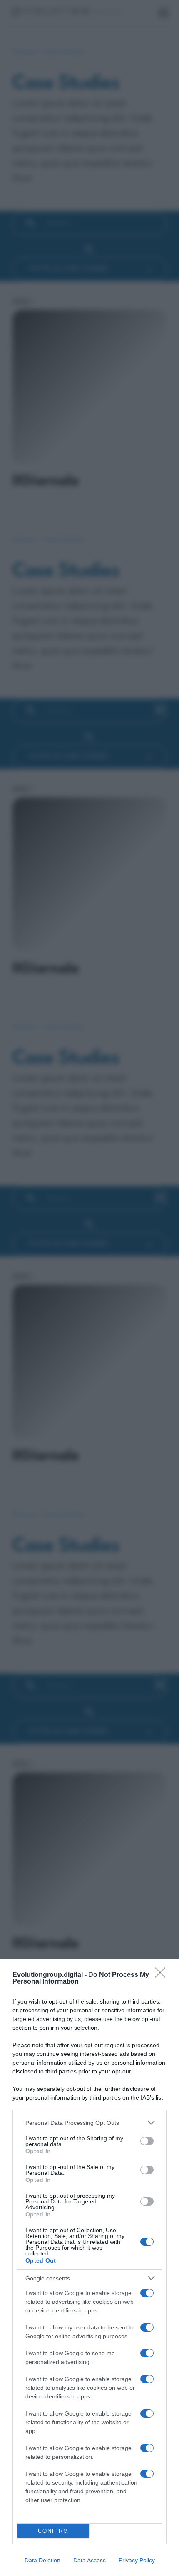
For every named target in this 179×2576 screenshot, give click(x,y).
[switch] (147, 2141)
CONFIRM (53, 2531)
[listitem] (89, 2123)
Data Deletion (42, 2560)
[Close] (163, 1975)
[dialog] (89, 2268)
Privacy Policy (137, 2560)
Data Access (89, 2560)
